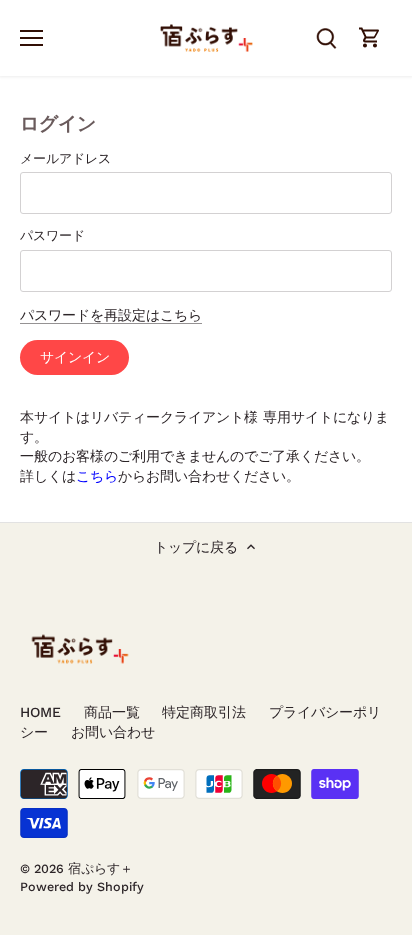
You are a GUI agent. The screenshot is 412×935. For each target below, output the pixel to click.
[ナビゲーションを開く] (31, 38)
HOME (40, 712)
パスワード (52, 235)
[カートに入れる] (370, 37)
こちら (97, 476)
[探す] (326, 37)
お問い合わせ (113, 732)
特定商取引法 (204, 712)
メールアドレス (65, 158)
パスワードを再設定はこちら (111, 315)
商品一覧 (112, 712)
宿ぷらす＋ (100, 868)
